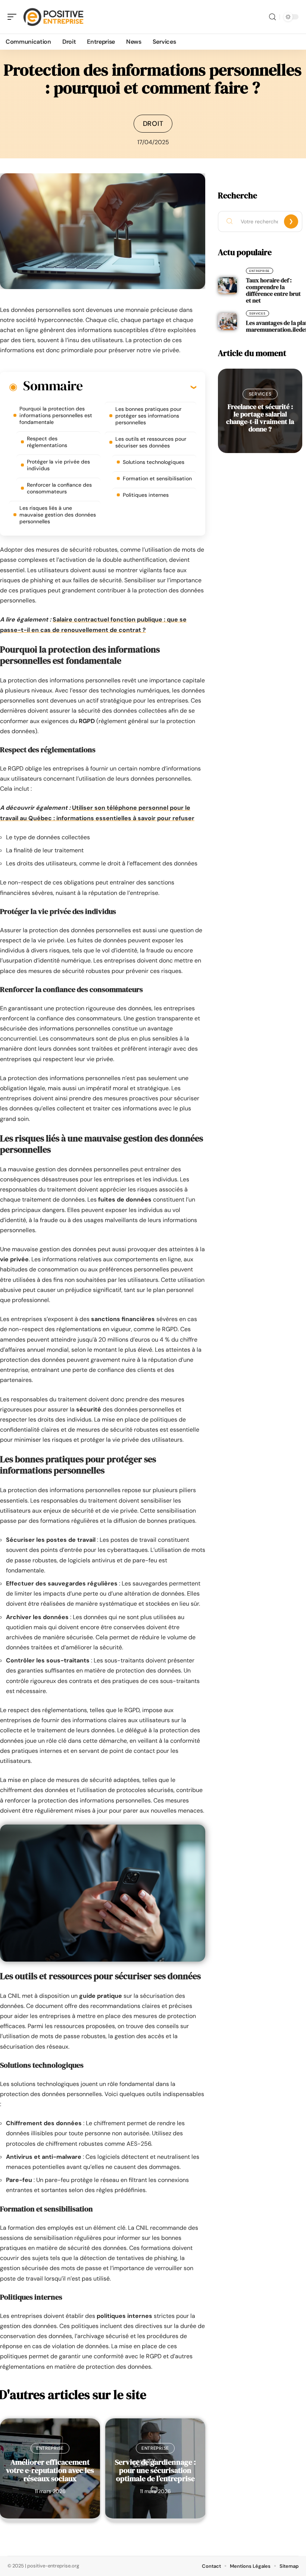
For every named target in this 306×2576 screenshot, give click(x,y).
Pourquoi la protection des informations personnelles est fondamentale (56, 415)
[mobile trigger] (14, 17)
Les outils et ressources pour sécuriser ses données (151, 442)
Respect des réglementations (47, 442)
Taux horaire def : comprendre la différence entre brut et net (273, 290)
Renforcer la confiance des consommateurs (59, 488)
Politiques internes (146, 495)
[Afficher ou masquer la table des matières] (139, 387)
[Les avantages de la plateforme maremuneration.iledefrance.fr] (227, 322)
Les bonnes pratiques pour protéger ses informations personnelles (148, 416)
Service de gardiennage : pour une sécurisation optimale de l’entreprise (155, 2470)
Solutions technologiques (154, 462)
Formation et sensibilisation (157, 478)
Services (257, 313)
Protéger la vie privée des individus (58, 465)
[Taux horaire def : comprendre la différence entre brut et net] (227, 286)
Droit (153, 124)
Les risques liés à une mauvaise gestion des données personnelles (58, 515)
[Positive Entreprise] (54, 17)
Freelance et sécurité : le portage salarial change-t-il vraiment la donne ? (260, 418)
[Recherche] (272, 17)
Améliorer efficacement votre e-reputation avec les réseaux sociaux (50, 2470)
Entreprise (50, 2448)
